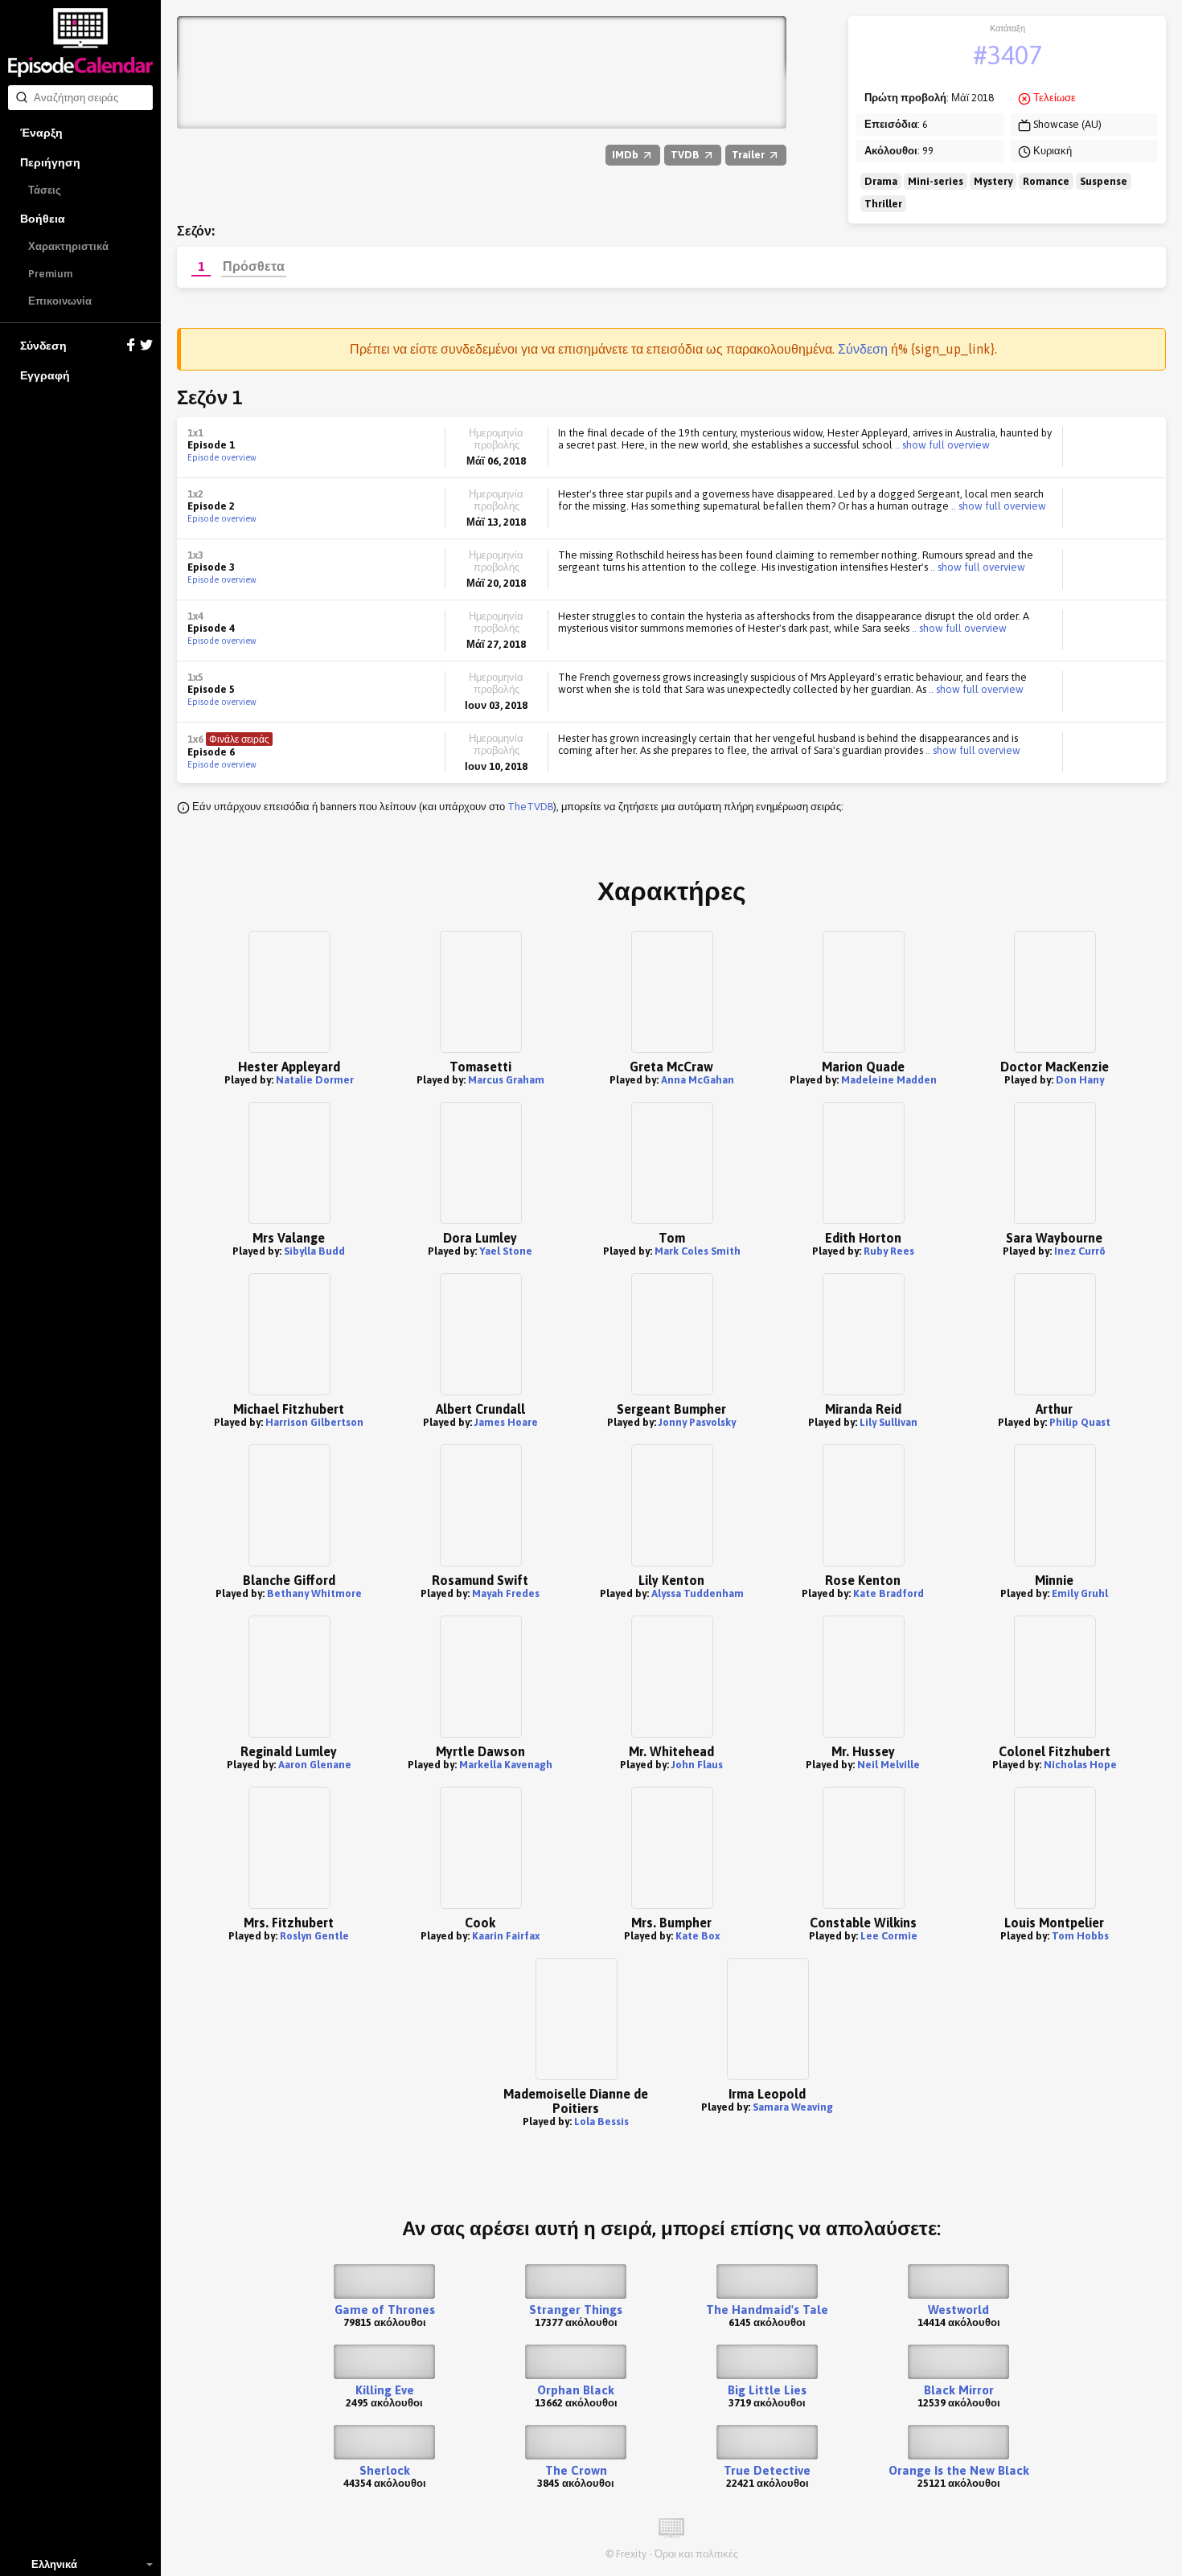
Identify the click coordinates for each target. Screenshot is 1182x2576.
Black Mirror (959, 2390)
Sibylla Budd (314, 1251)
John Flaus (697, 1765)
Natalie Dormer (315, 1080)
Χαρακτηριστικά (68, 246)
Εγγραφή (45, 375)
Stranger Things (576, 2310)
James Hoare (506, 1422)
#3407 (1008, 55)
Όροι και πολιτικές (696, 2554)
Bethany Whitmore (314, 1593)
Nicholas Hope (1080, 1765)
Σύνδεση (43, 346)
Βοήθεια (43, 219)
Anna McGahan (698, 1080)
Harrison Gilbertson (314, 1422)
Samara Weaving (793, 2107)
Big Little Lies (767, 2390)
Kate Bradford (889, 1593)
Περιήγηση (50, 162)
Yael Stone (506, 1251)
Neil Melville (889, 1765)
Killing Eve (385, 2390)
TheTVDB (530, 807)
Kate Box (698, 1936)
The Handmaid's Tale (767, 2310)
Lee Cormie (889, 1936)
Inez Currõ (1080, 1251)
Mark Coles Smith (698, 1251)
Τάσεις (45, 190)
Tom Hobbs (1080, 1936)
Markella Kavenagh (506, 1765)
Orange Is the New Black (959, 2470)
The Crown (576, 2470)
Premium (50, 274)
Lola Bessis (601, 2121)
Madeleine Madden (889, 1080)
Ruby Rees (889, 1251)
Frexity (631, 2554)
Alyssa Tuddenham (698, 1593)
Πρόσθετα (254, 266)
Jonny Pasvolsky (697, 1422)
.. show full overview (941, 445)
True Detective (767, 2470)
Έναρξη (41, 133)
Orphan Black (576, 2390)
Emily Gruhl (1080, 1593)
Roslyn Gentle (314, 1936)
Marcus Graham (506, 1080)
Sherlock (385, 2470)
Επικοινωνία (60, 301)
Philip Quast (1080, 1422)
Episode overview (222, 457)
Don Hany (1080, 1080)
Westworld (958, 2310)
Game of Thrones (385, 2310)
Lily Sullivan (889, 1422)
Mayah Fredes (506, 1593)
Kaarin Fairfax (506, 1936)
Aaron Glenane (315, 1765)
